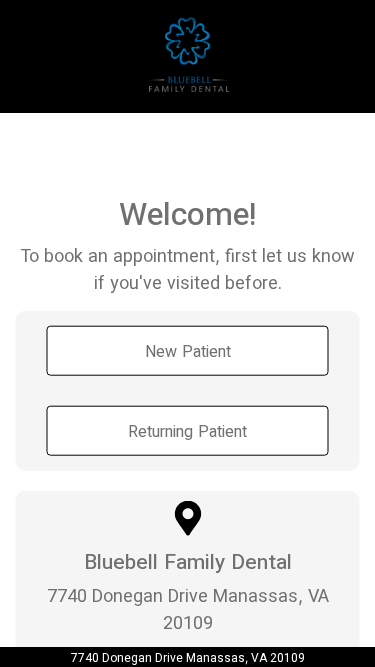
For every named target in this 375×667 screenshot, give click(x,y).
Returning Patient (187, 430)
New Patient (188, 350)
